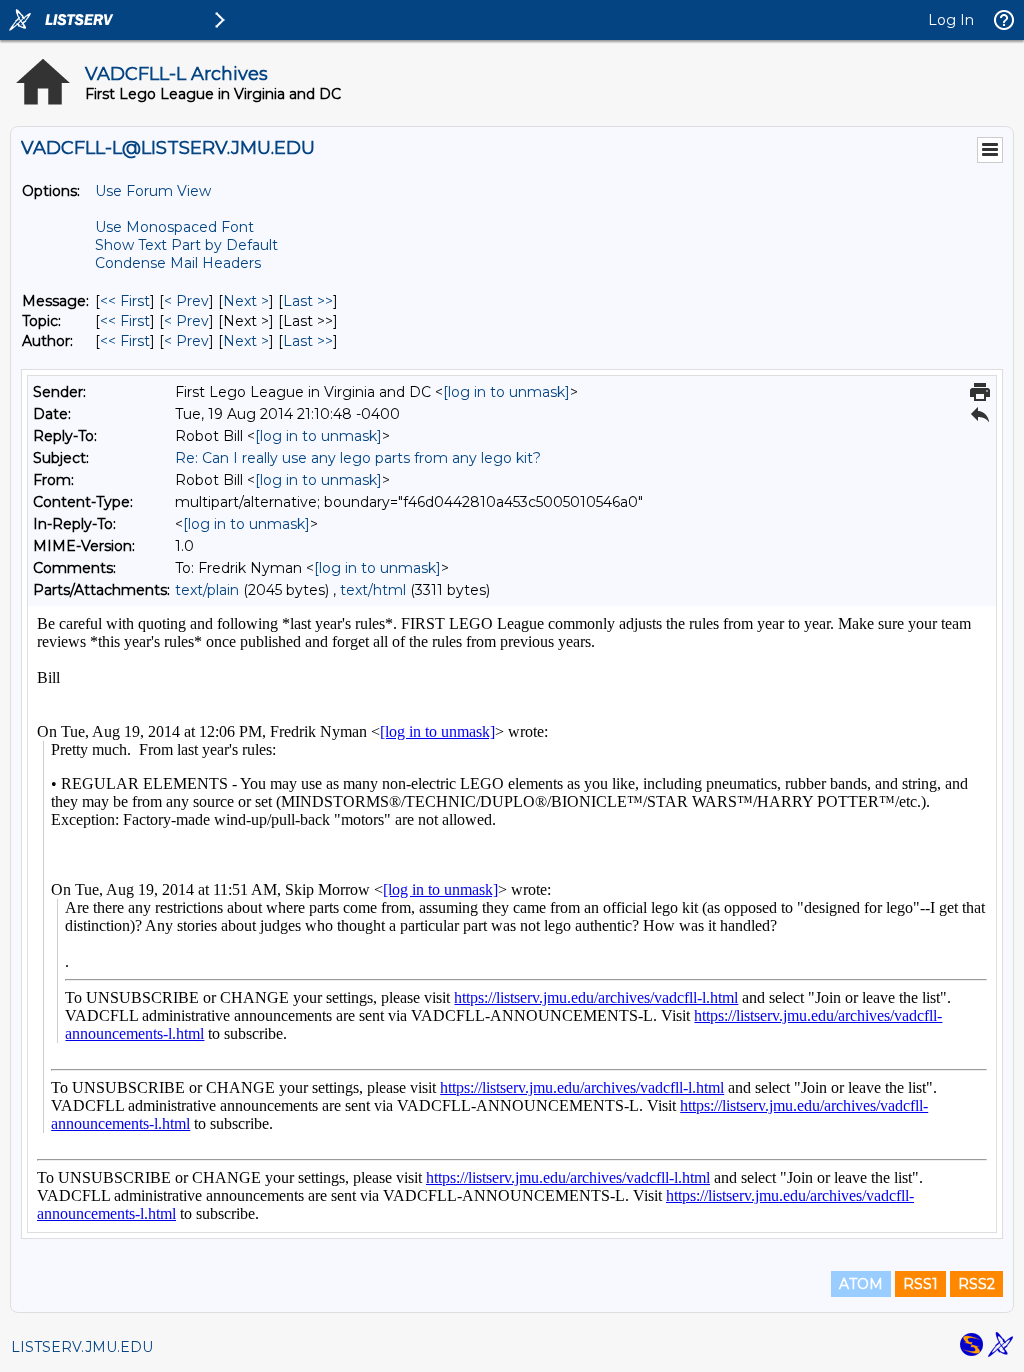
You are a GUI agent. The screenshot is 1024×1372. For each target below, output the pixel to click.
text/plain (207, 590)
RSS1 (920, 1284)
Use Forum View (153, 191)
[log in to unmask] (506, 392)
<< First (125, 301)
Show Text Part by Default (186, 245)
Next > (246, 301)
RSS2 (976, 1284)
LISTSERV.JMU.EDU (82, 1347)
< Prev (186, 301)
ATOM (861, 1284)
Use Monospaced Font (174, 227)
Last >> (308, 301)
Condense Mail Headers (178, 263)
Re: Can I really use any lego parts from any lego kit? (358, 458)
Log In (951, 20)
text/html (373, 590)
